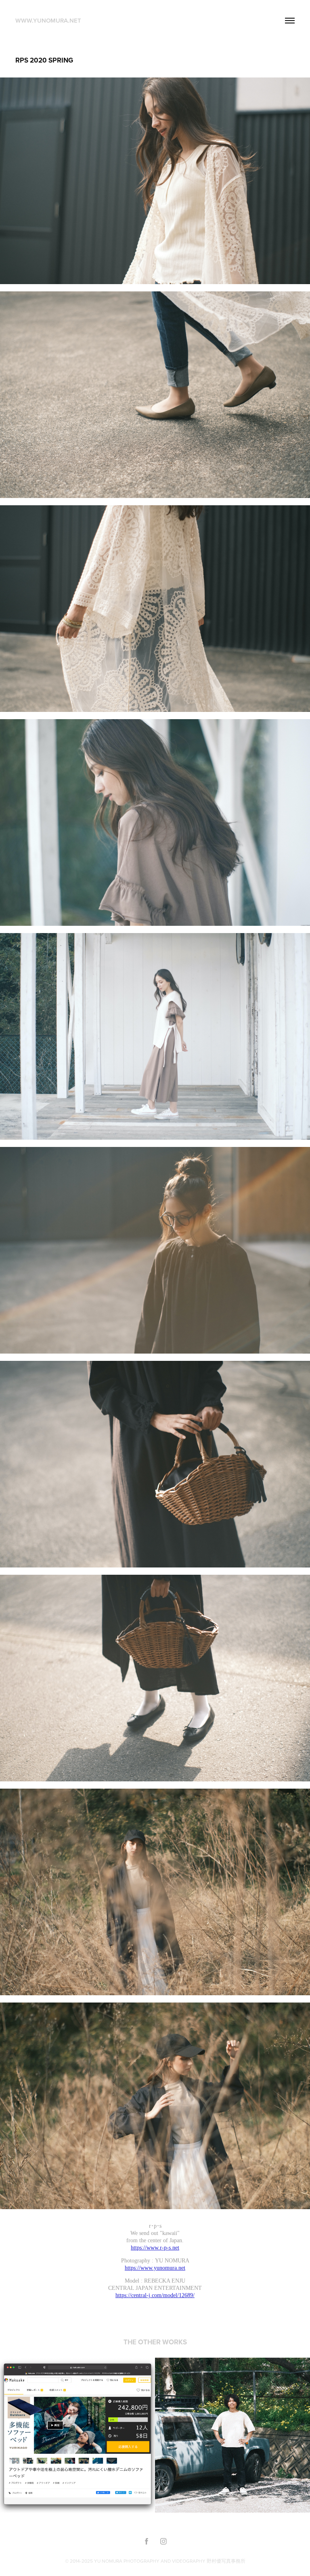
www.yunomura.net (48, 20)
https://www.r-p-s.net (155, 2248)
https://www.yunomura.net (155, 2268)
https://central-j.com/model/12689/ (155, 2295)
